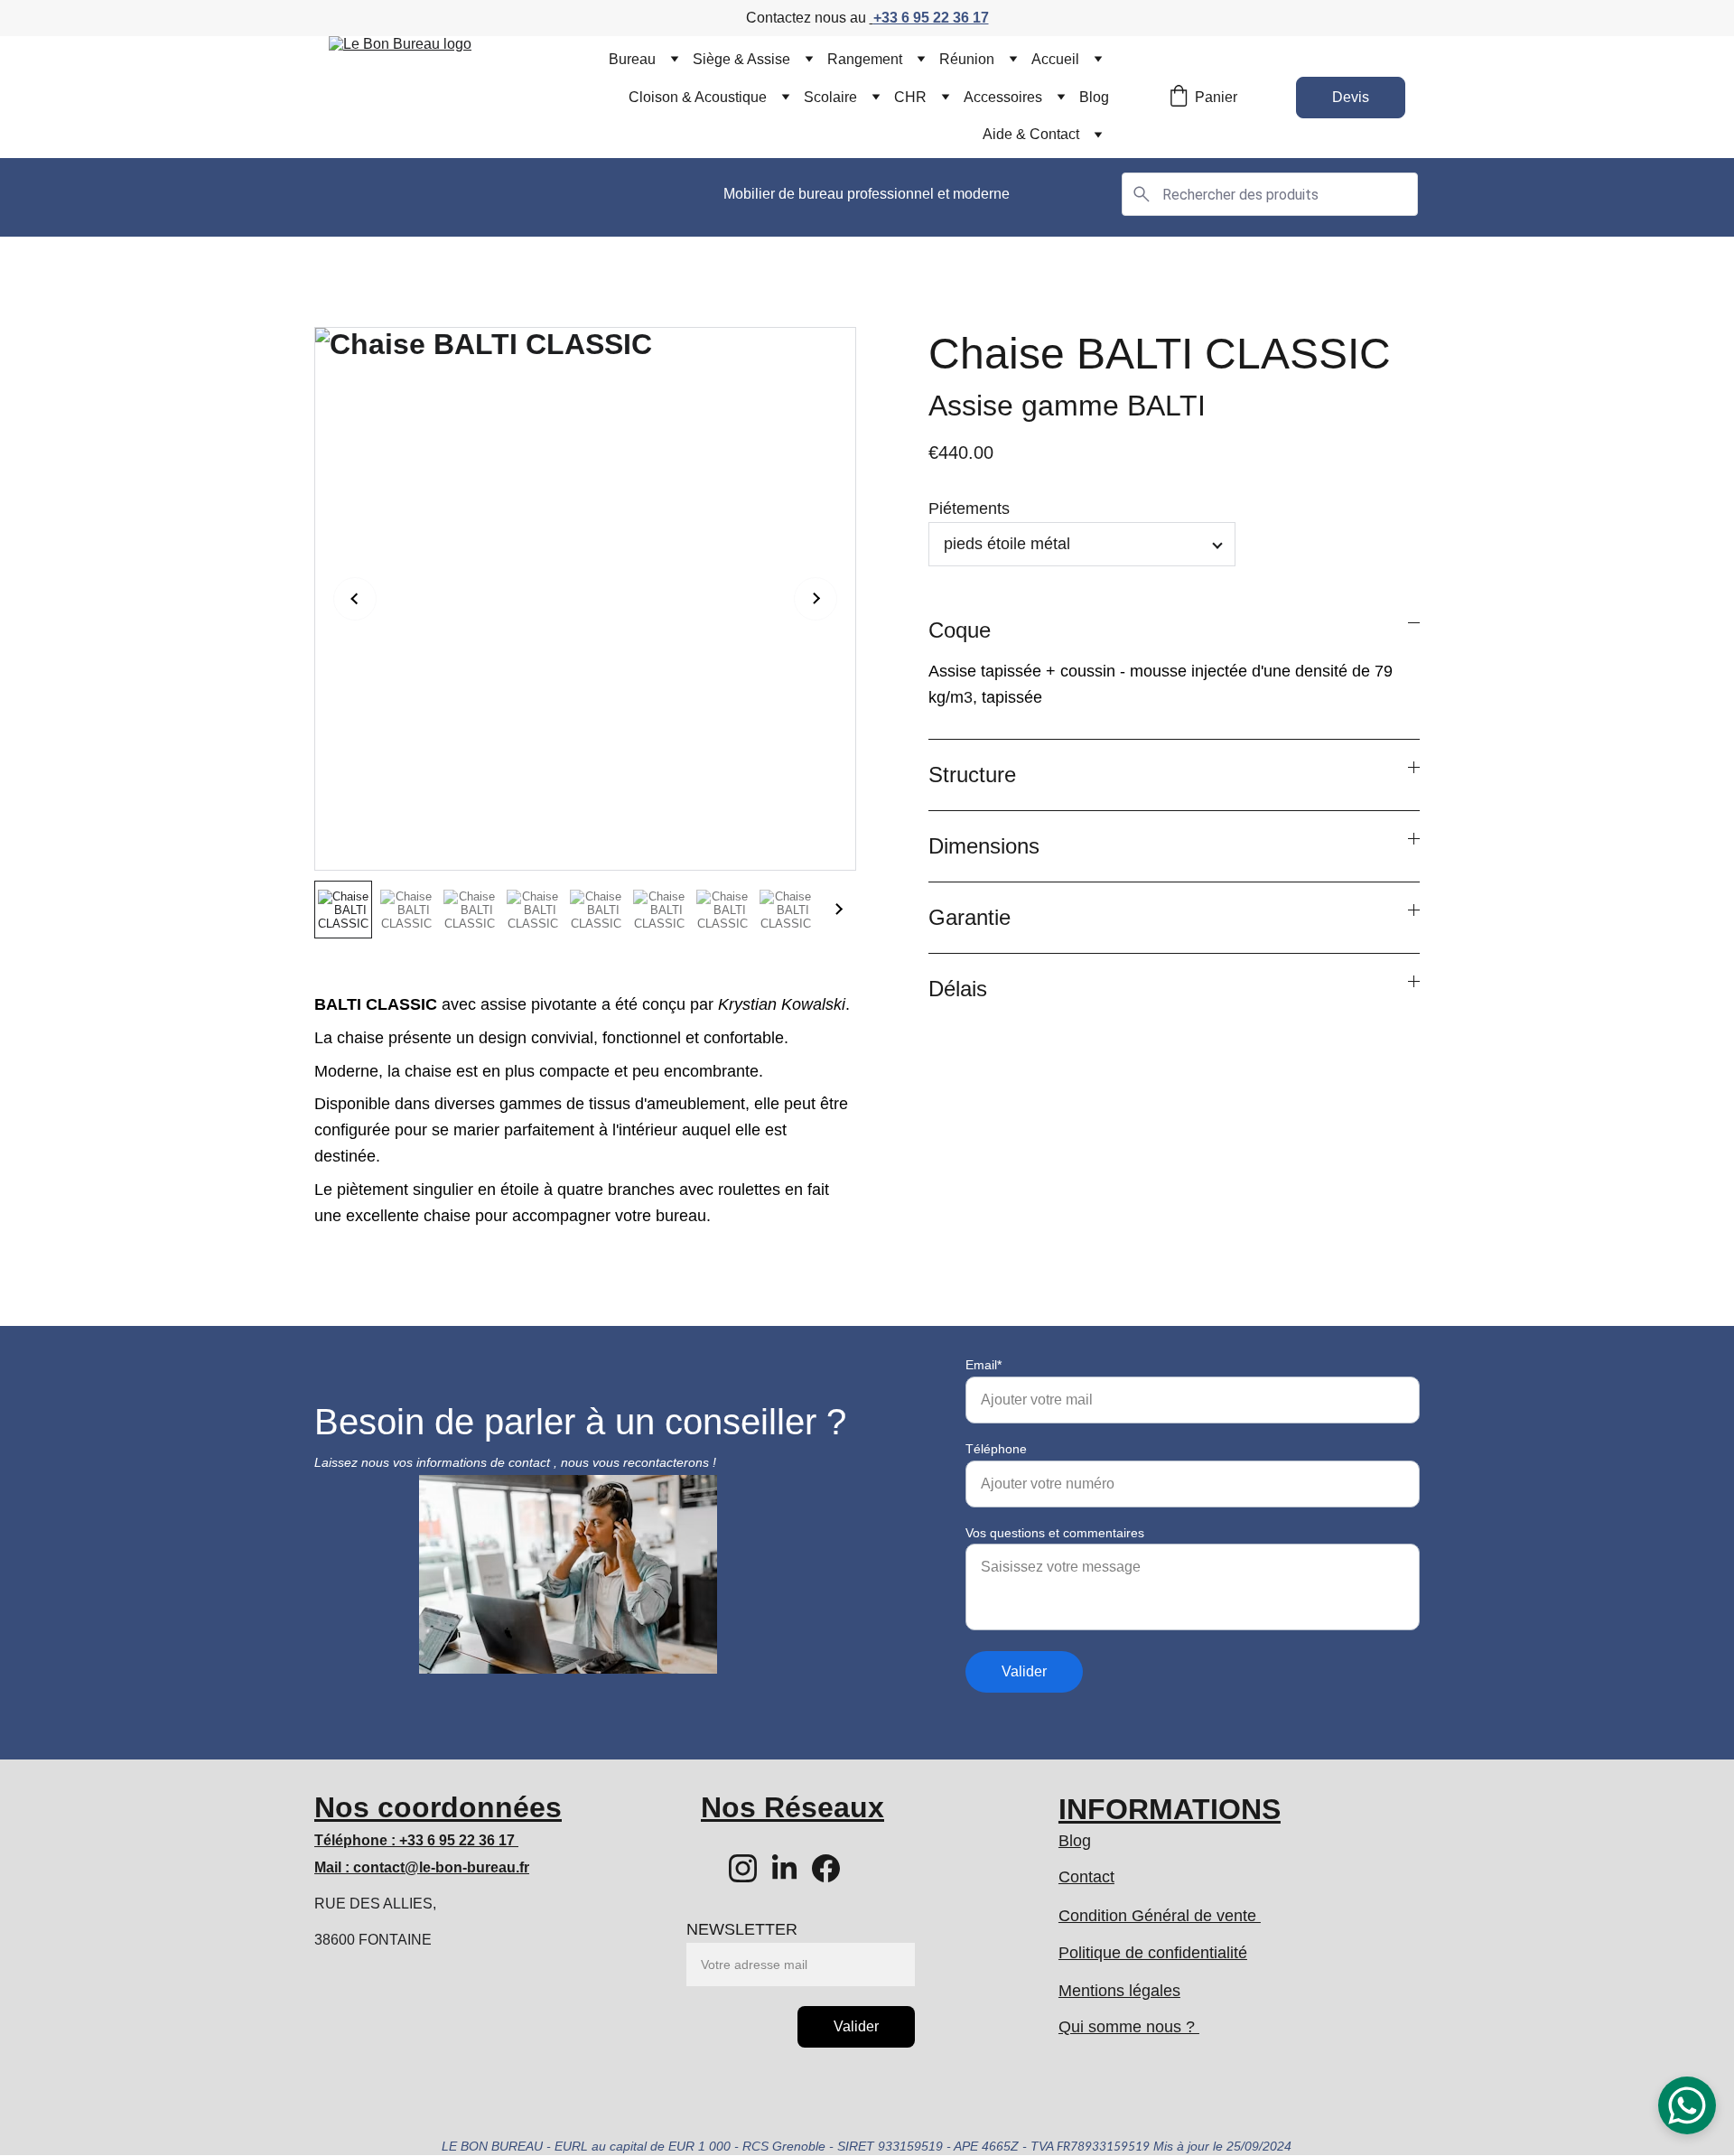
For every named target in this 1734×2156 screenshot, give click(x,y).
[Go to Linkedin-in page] (784, 1868)
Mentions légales (1119, 1991)
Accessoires (1003, 97)
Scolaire (830, 97)
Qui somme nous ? (1129, 2027)
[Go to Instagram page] (743, 1868)
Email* (984, 1365)
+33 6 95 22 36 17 (931, 18)
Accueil (1055, 59)
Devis (1351, 97)
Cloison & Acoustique (698, 97)
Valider (1024, 1671)
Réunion (967, 59)
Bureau (632, 59)
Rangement (865, 59)
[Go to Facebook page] (826, 1868)
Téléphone (996, 1449)
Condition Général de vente (1160, 1916)
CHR (910, 97)
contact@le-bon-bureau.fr (441, 1867)
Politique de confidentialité (1153, 1953)
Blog (1094, 97)
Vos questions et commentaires (1055, 1533)
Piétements (969, 509)
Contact (1086, 1877)
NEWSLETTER (742, 1929)
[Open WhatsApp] (1687, 2105)
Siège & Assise (741, 59)
